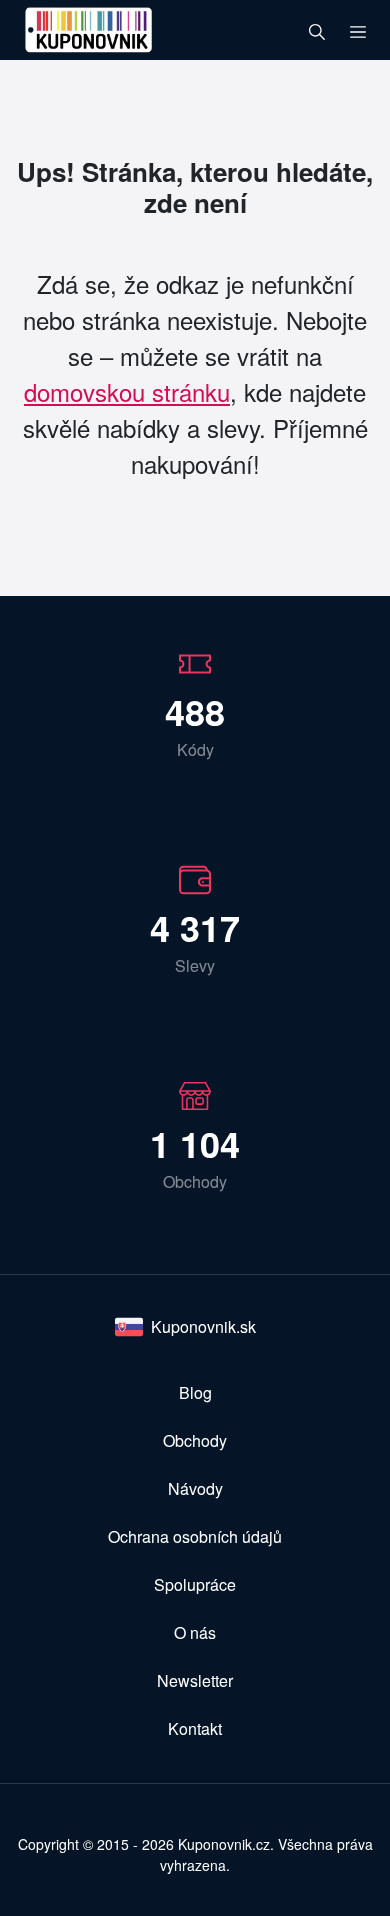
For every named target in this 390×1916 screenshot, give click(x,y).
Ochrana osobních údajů (195, 1536)
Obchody (195, 1440)
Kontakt (195, 1728)
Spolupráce (195, 1584)
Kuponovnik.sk (203, 1326)
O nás (195, 1632)
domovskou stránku (127, 391)
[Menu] (358, 30)
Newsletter (195, 1680)
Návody (195, 1488)
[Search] (317, 30)
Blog (195, 1392)
